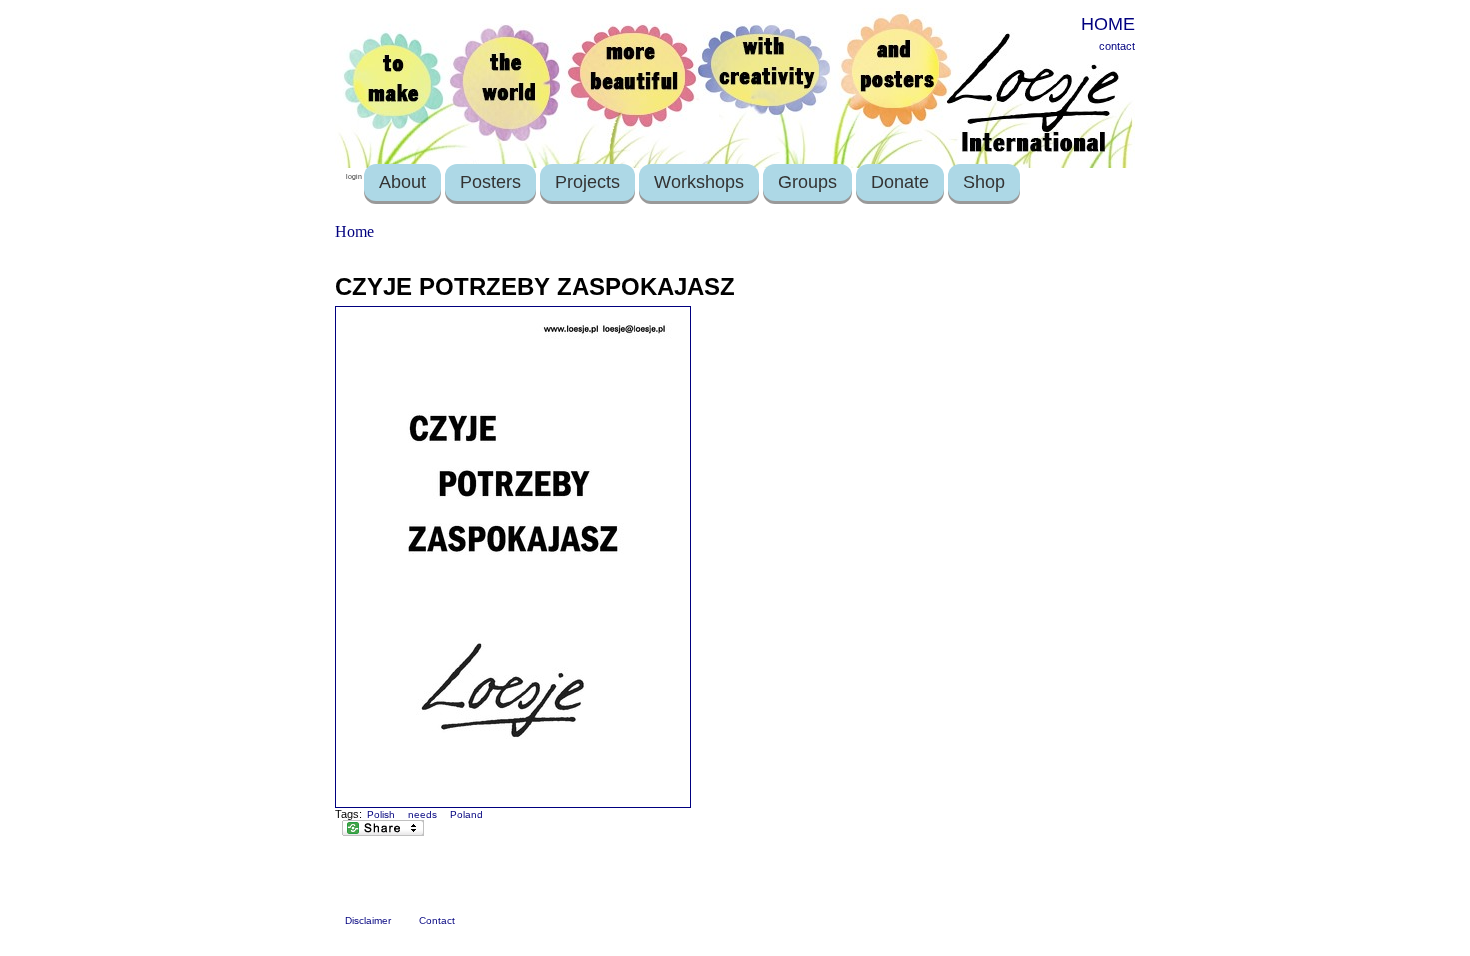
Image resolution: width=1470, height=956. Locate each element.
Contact (437, 920)
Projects (587, 182)
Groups (807, 182)
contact (1117, 46)
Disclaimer (368, 920)
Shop (984, 182)
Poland (466, 814)
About (402, 182)
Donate (900, 182)
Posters (490, 182)
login (354, 176)
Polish (381, 814)
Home (354, 231)
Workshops (699, 182)
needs (422, 814)
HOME (1108, 24)
